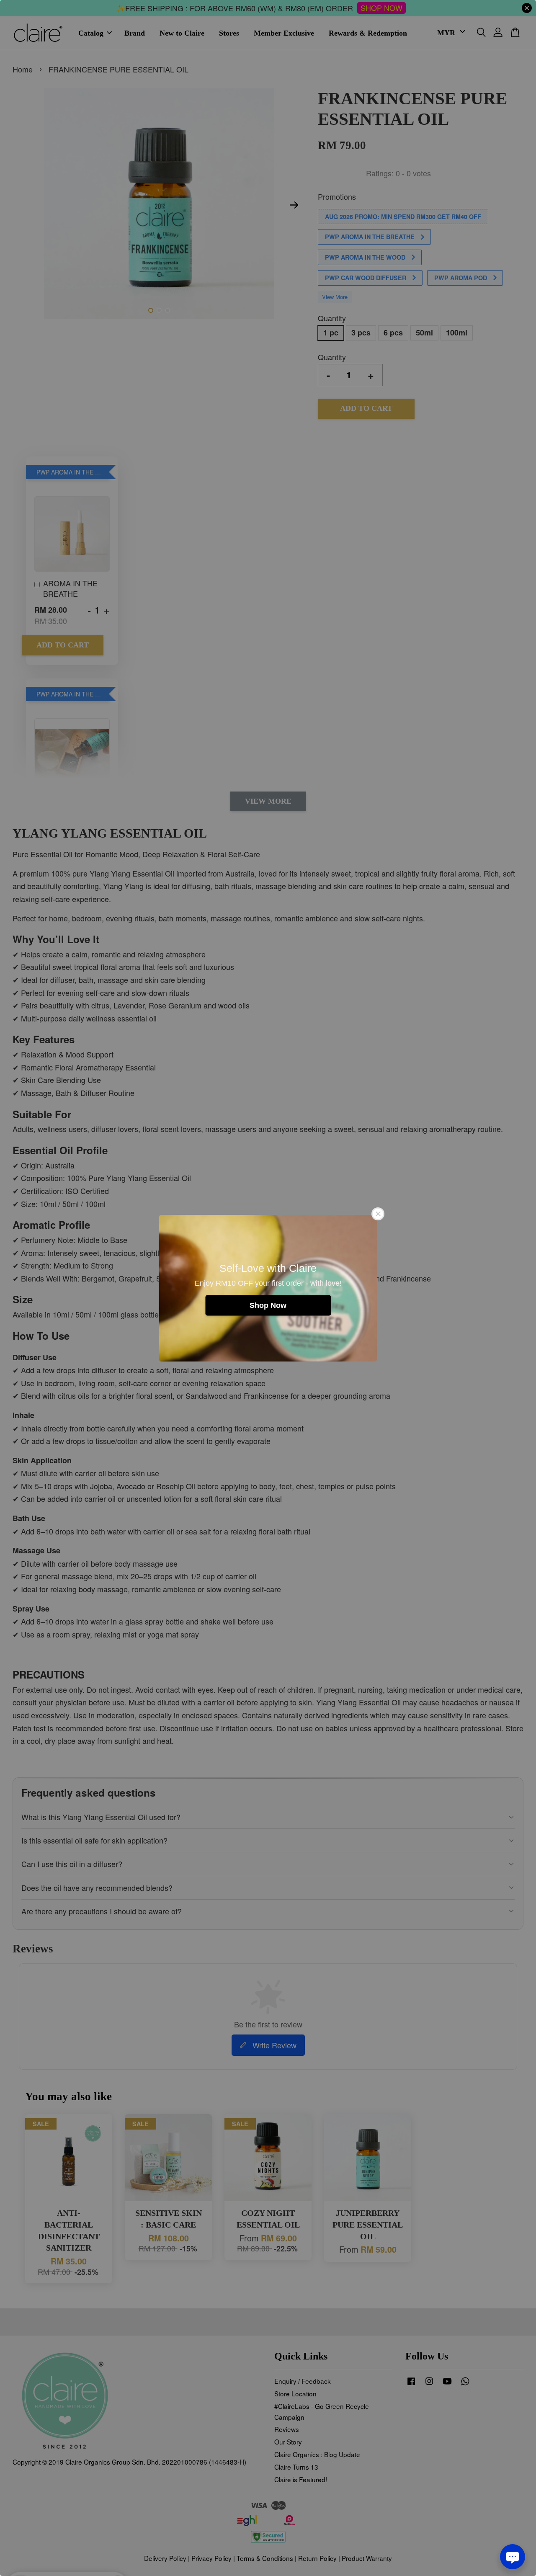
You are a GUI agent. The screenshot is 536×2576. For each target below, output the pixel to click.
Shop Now (268, 1305)
